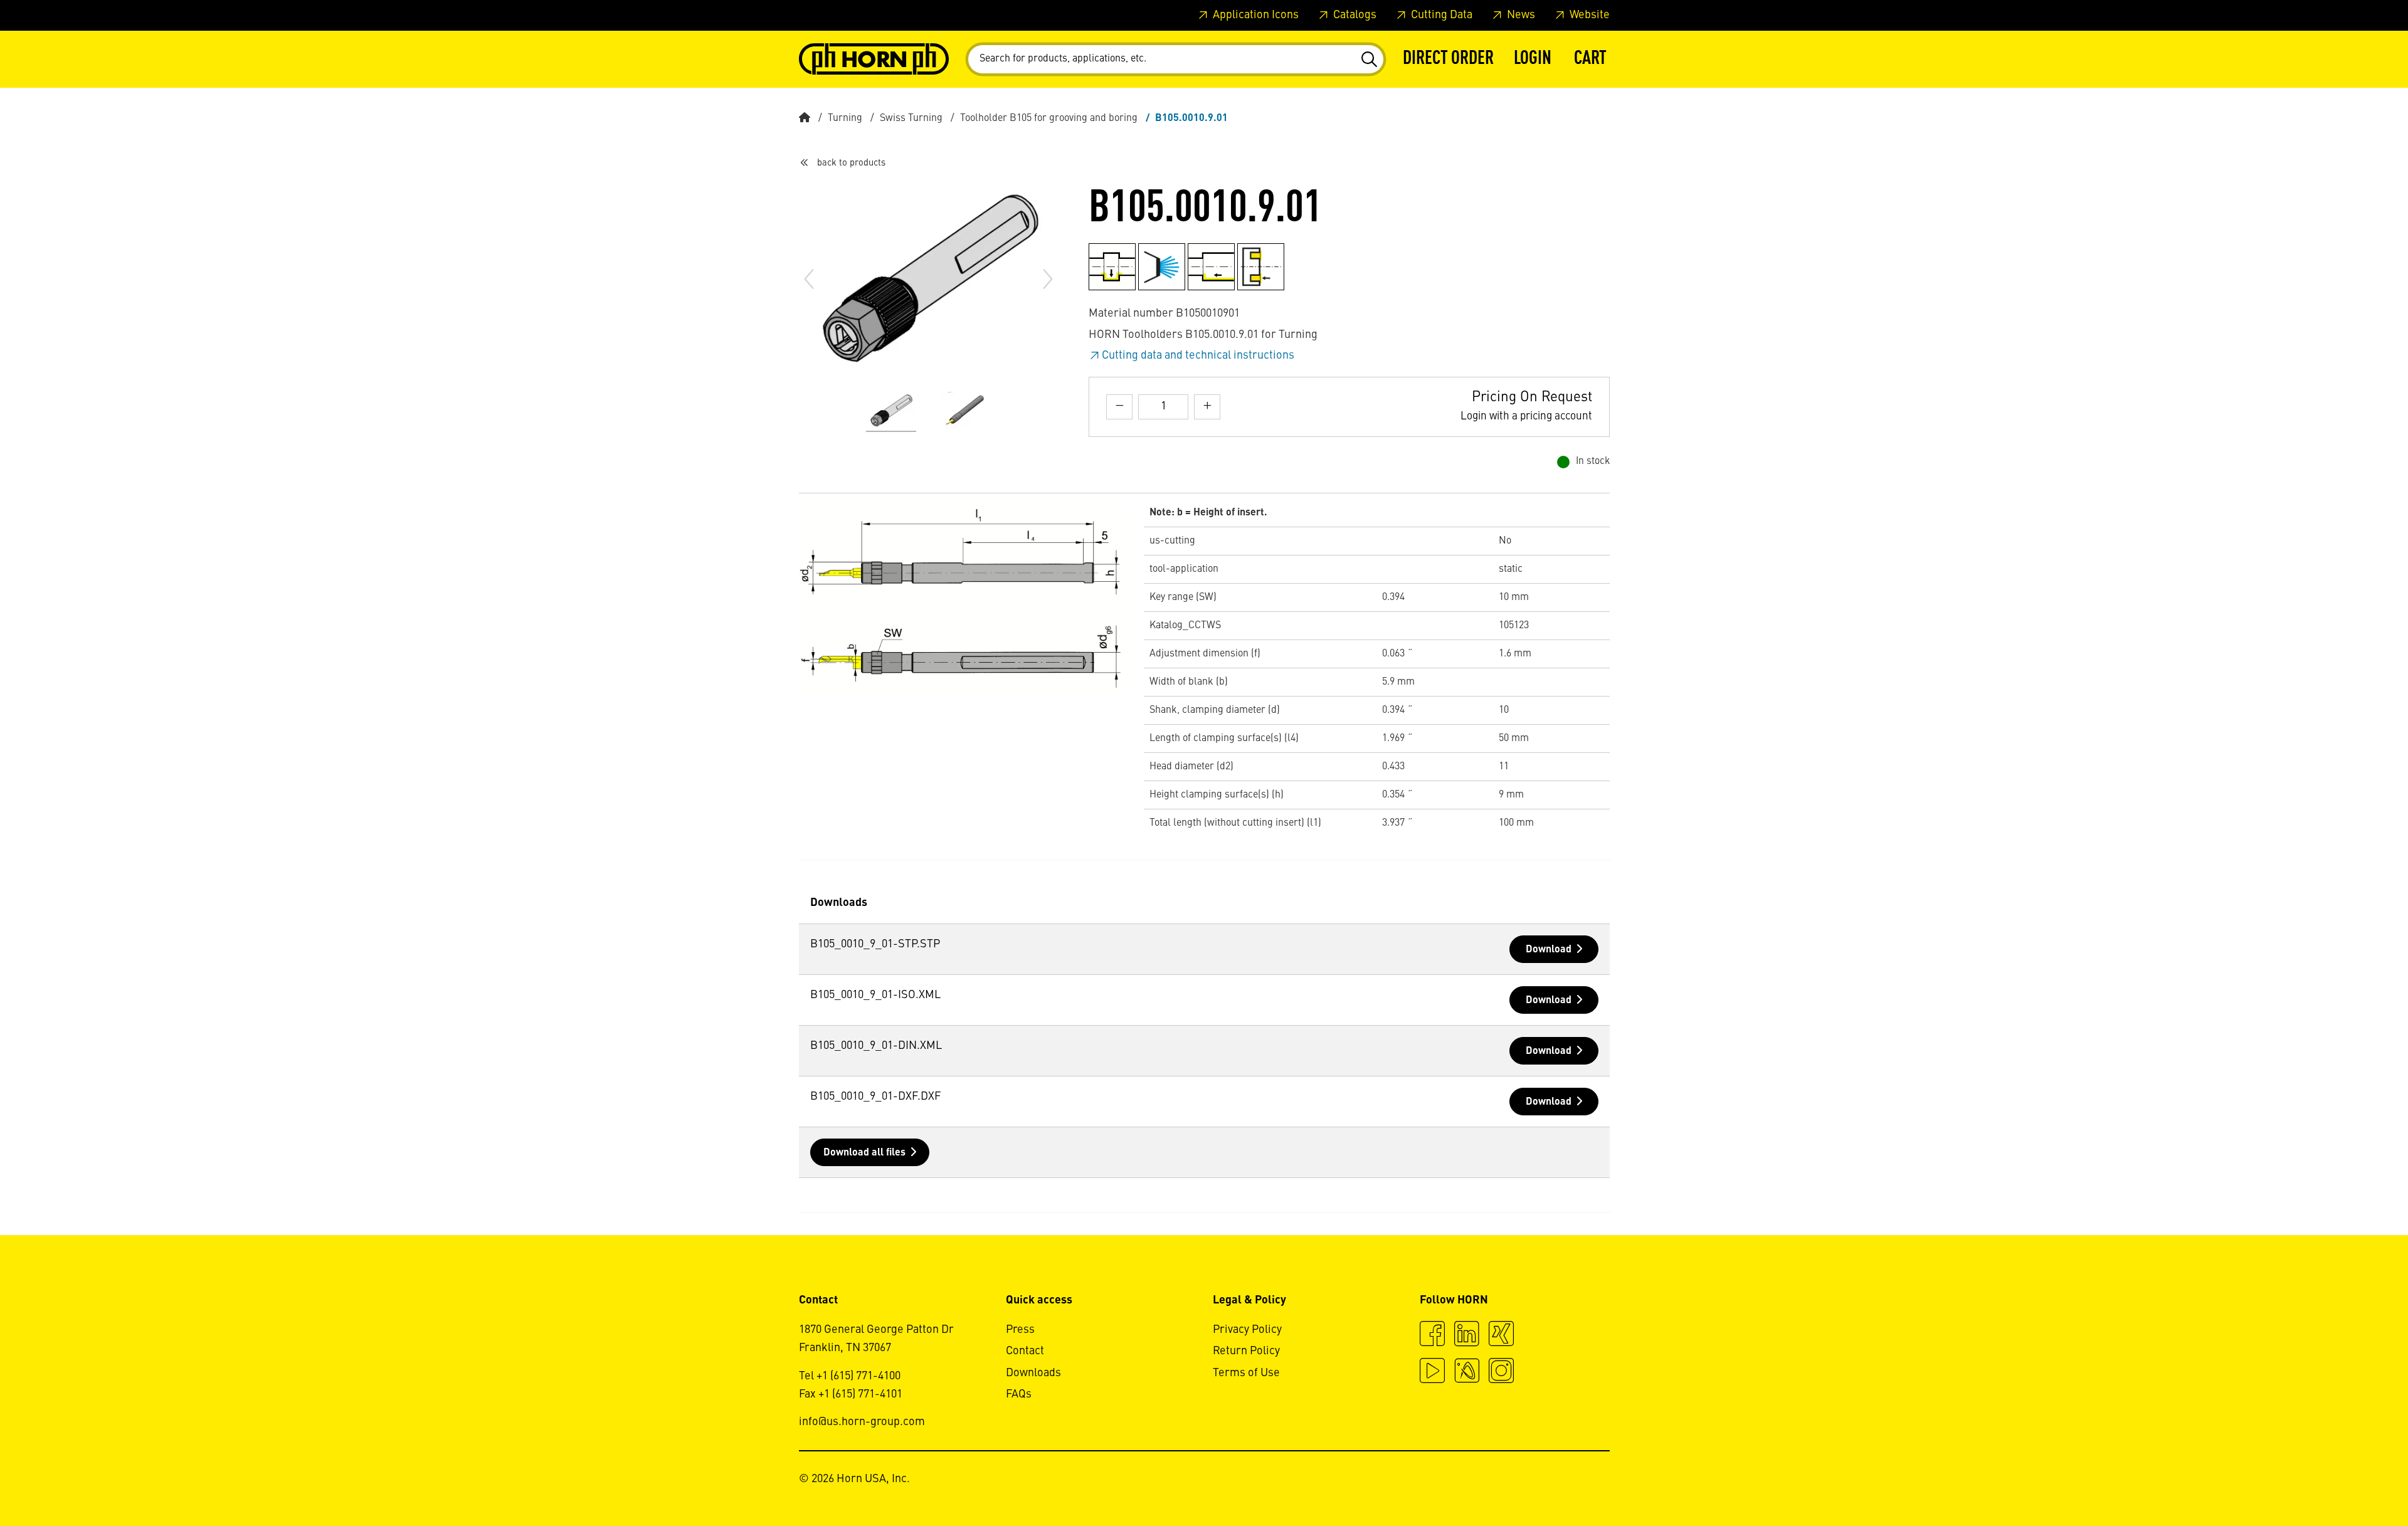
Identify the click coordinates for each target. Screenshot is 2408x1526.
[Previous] (809, 279)
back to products (851, 163)
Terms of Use (1246, 1373)
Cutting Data (1440, 15)
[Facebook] (1432, 1335)
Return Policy (1246, 1351)
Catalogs (1354, 15)
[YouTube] (1432, 1372)
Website (1588, 15)
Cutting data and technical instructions (1198, 355)
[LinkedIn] (1467, 1335)
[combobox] (1176, 59)
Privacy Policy (1247, 1330)
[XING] (1501, 1335)
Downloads (1033, 1373)
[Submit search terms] (1369, 60)
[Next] (1048, 279)
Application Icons (1254, 15)
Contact (1025, 1351)
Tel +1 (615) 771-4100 (850, 1376)
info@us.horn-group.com (862, 1422)
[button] (1533, 59)
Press (1020, 1330)
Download (1549, 950)
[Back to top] (2351, 1482)
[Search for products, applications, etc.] (1369, 60)
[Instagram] (1501, 1372)
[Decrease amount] (1119, 407)
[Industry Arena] (1467, 1372)
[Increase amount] (1207, 407)
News (1520, 15)
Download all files (864, 1153)
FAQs (1019, 1394)
